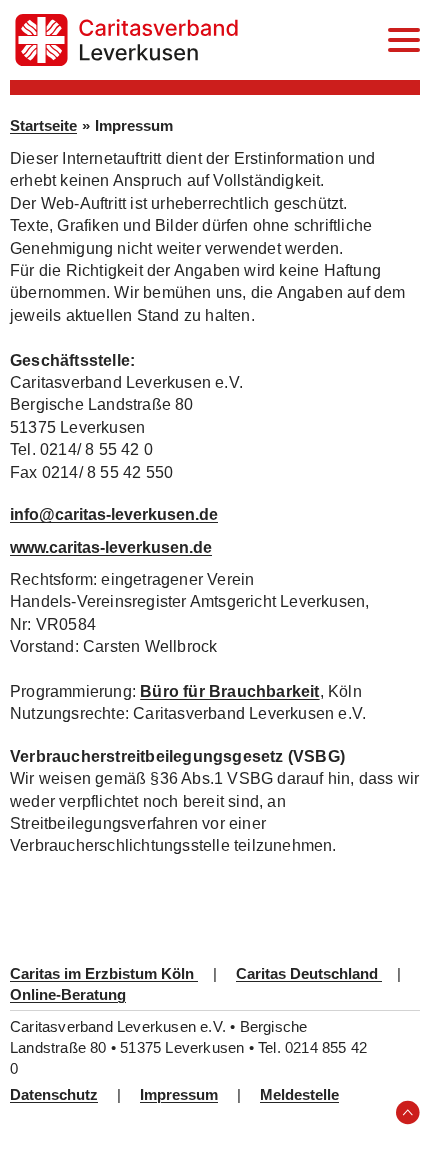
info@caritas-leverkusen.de (114, 514)
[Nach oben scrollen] (408, 1112)
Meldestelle (299, 1094)
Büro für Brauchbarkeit (229, 691)
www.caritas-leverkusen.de (111, 547)
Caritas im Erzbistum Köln (104, 973)
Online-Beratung (68, 994)
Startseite (43, 125)
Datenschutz (54, 1094)
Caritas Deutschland (309, 973)
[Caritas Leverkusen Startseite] (126, 40)
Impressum (179, 1094)
